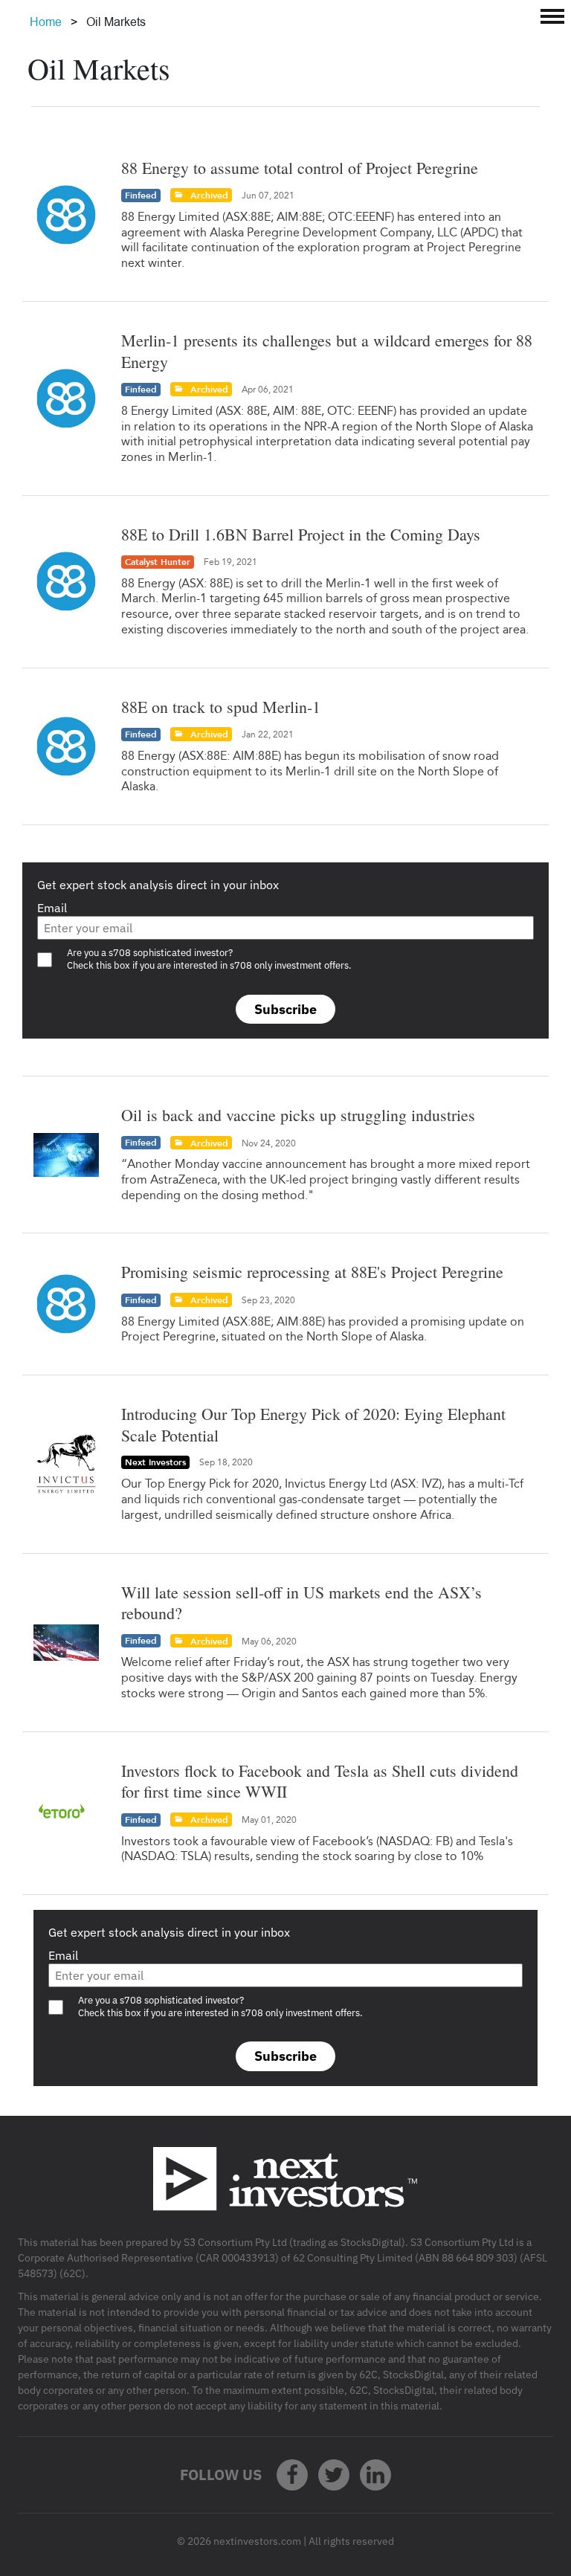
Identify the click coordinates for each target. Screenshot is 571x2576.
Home (46, 22)
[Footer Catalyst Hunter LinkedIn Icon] (375, 2475)
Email (52, 908)
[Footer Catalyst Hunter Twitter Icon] (334, 2475)
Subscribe (285, 1009)
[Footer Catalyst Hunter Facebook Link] (292, 2475)
